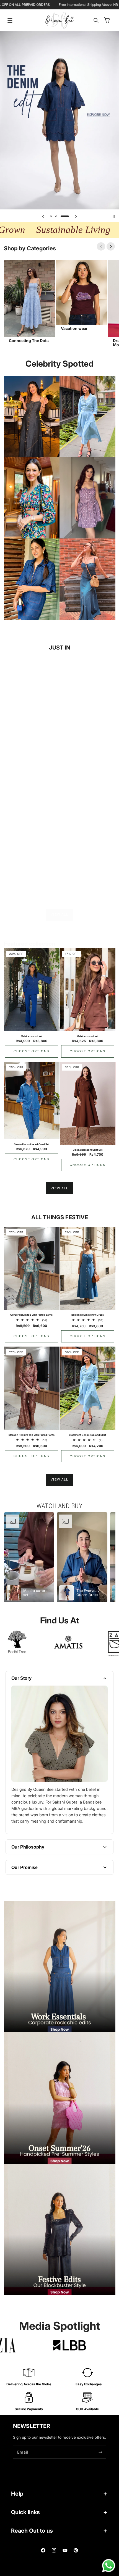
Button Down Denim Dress (88, 1315)
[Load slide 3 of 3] (68, 216)
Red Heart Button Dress (88, 755)
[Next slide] (76, 216)
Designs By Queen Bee (66, 2574)
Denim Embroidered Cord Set (32, 1144)
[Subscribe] (100, 2452)
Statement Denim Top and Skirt (87, 1435)
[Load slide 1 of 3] (51, 216)
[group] (59, 120)
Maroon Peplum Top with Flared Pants (32, 1435)
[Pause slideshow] (114, 216)
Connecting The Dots (29, 341)
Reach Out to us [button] (32, 2531)
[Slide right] (111, 246)
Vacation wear (74, 328)
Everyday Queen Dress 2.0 (87, 875)
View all (59, 914)
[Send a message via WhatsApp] (109, 2566)
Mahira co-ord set (32, 1036)
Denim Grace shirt (32, 755)
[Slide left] (101, 246)
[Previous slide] (43, 216)
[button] (10, 20)
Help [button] (17, 2494)
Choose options (31, 776)
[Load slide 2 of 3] (60, 216)
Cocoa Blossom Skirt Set (88, 1150)
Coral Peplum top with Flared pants (31, 1315)
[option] (29, 1557)
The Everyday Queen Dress (32, 875)
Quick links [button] (25, 2512)
